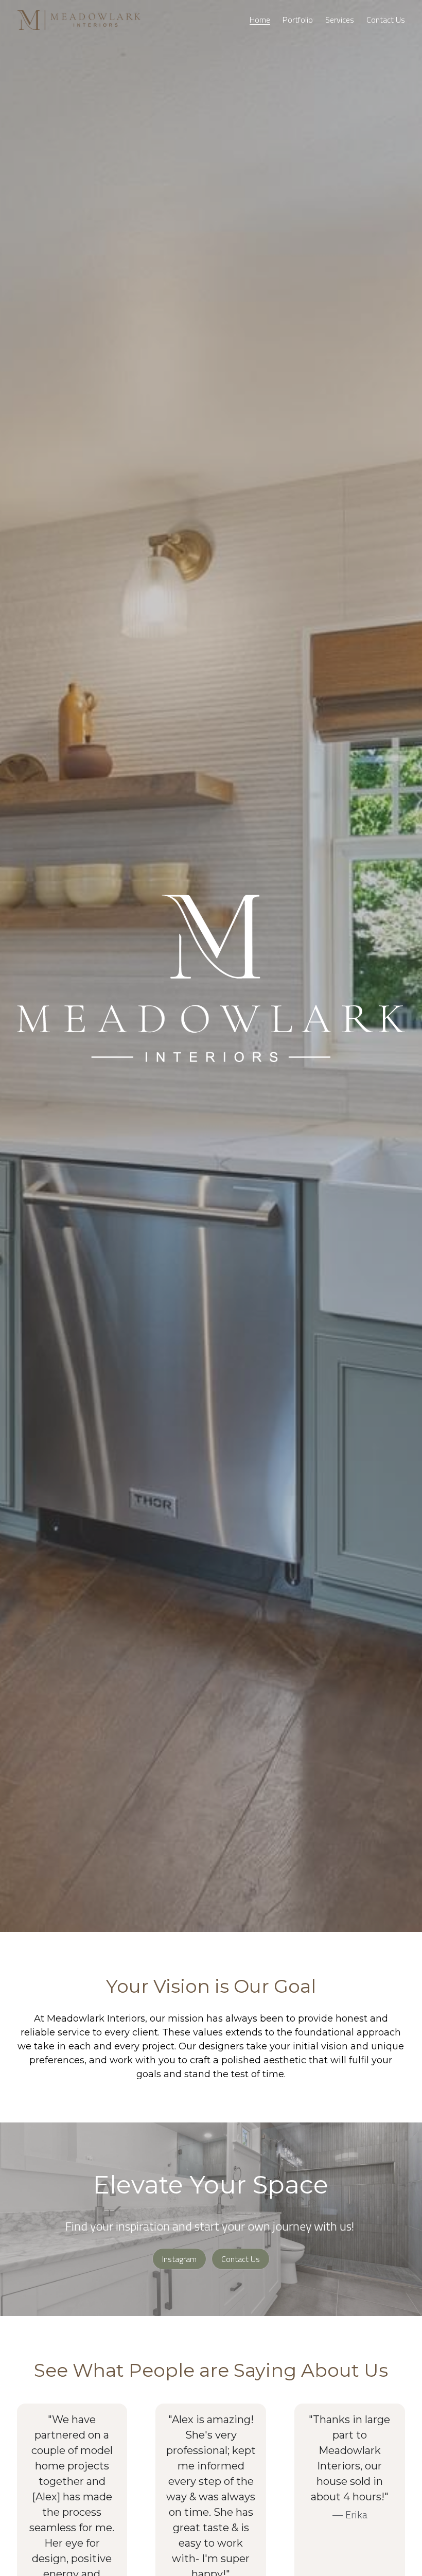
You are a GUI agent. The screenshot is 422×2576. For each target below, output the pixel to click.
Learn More (57, 2534)
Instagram (179, 2253)
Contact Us (241, 2253)
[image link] (79, 19)
